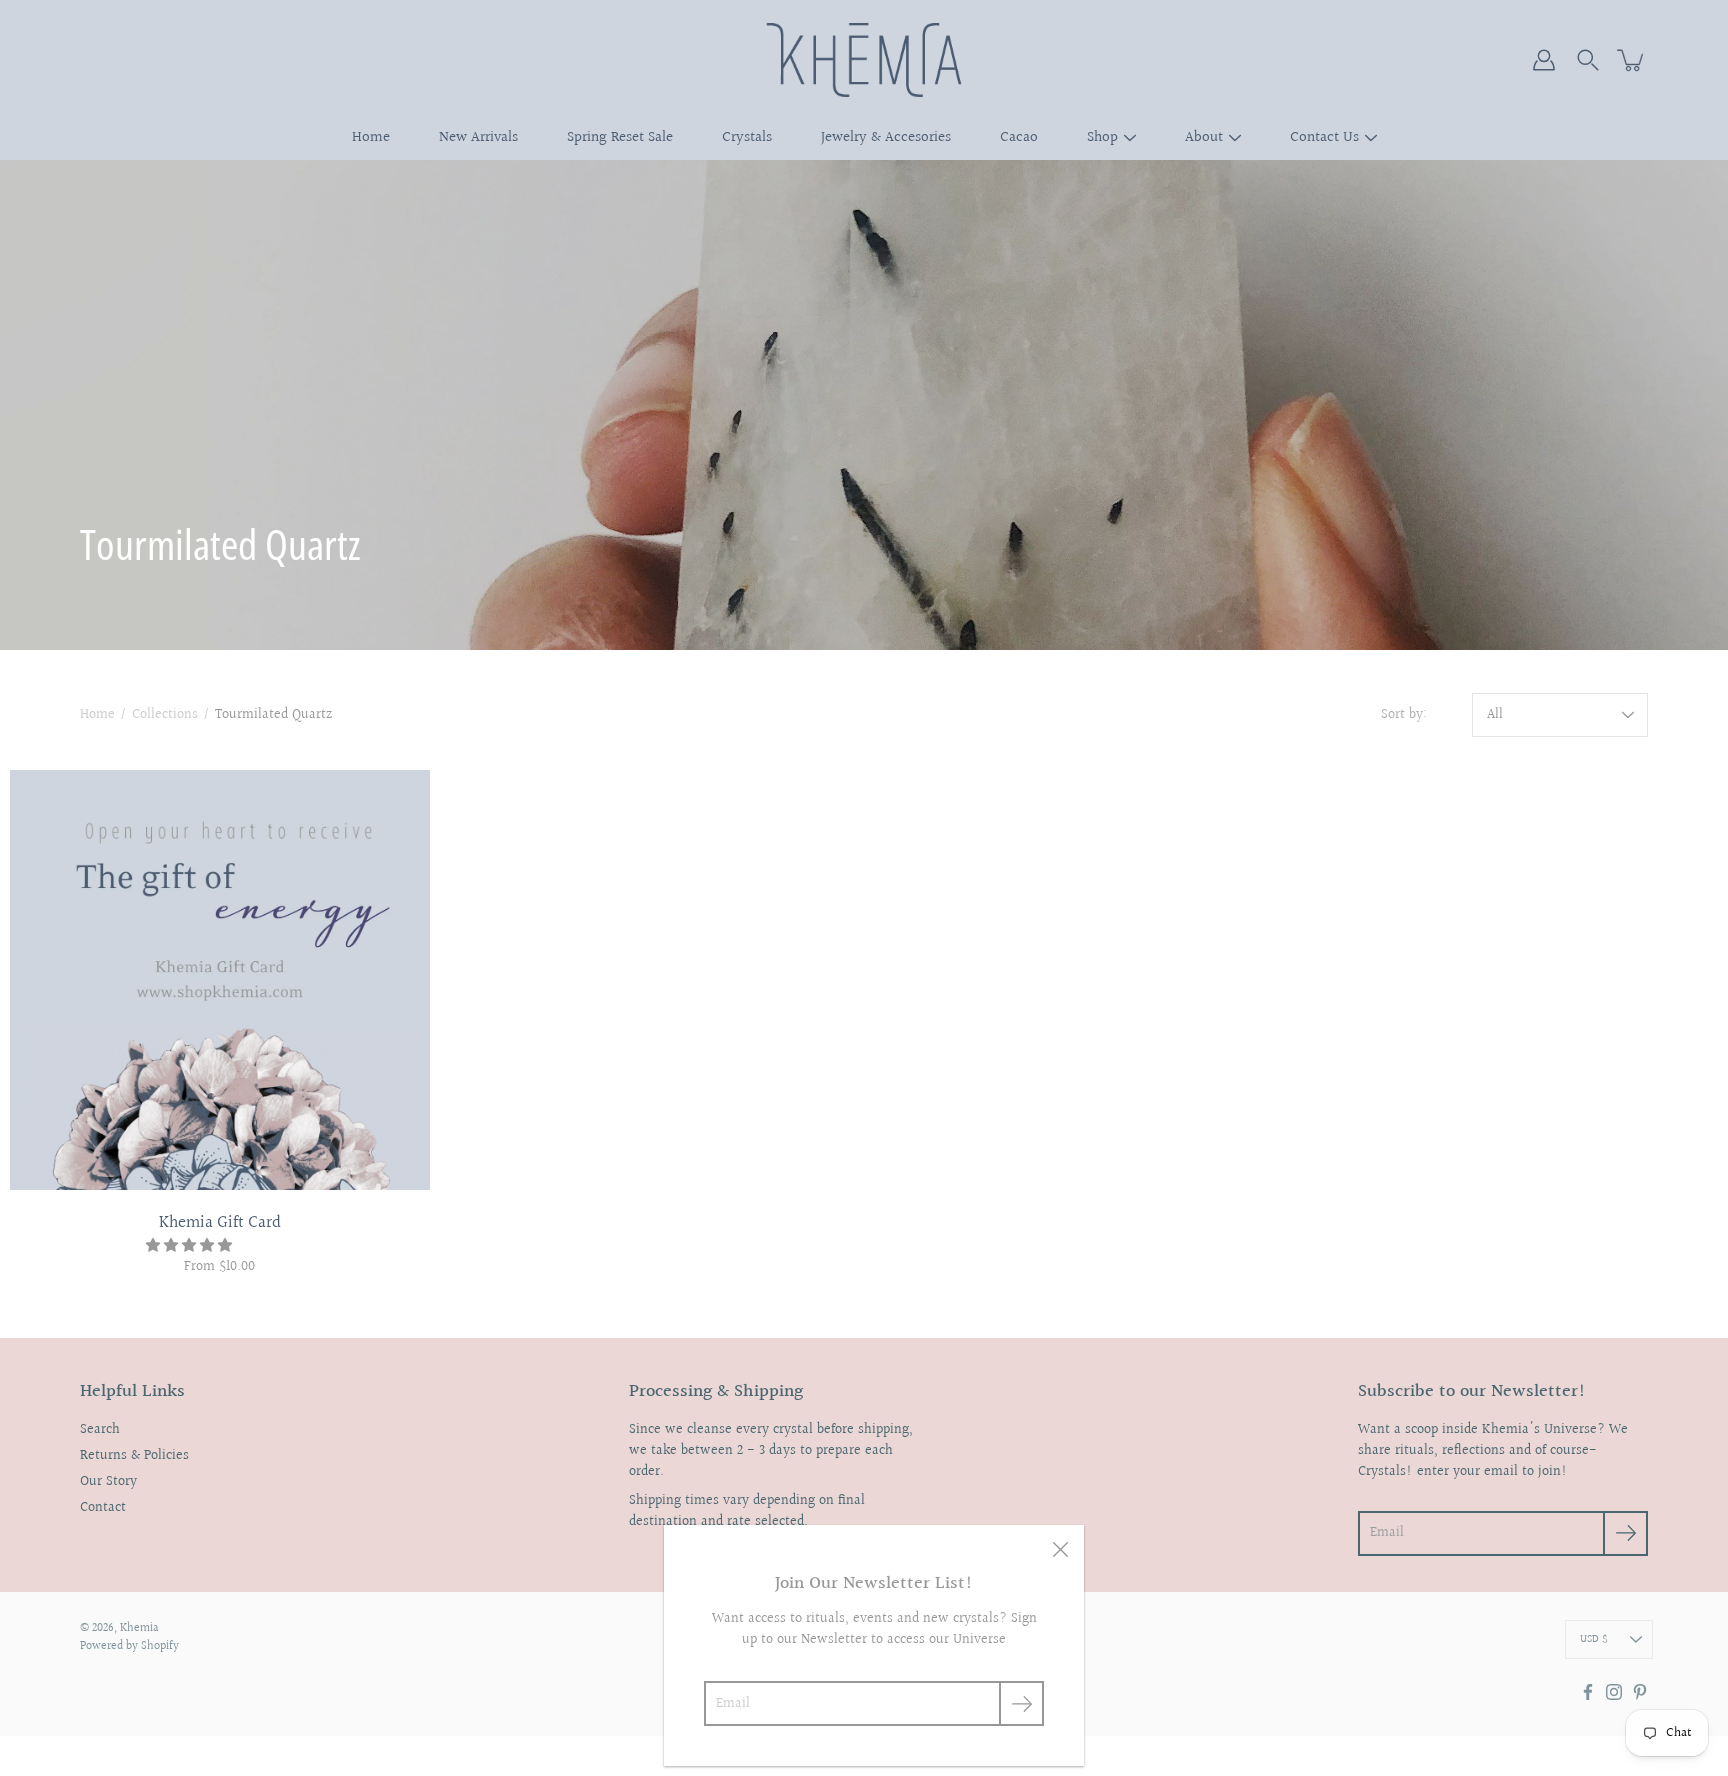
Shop (1102, 137)
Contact (103, 1508)
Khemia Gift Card (220, 1222)
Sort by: (1404, 715)
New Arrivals (478, 137)
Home (371, 137)
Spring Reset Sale (620, 137)
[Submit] (1021, 1703)
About (1204, 137)
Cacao (1019, 137)
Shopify (160, 1646)
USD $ (1594, 1639)
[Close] (1060, 1549)
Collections (165, 715)
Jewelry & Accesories (886, 137)
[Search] (1588, 60)
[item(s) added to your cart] (1632, 60)
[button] (191, 1246)
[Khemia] (864, 60)
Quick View (220, 980)
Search (100, 1430)
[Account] (1544, 60)
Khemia (139, 1628)
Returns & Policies (134, 1456)
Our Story (108, 1482)
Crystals (747, 137)
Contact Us (1324, 137)
